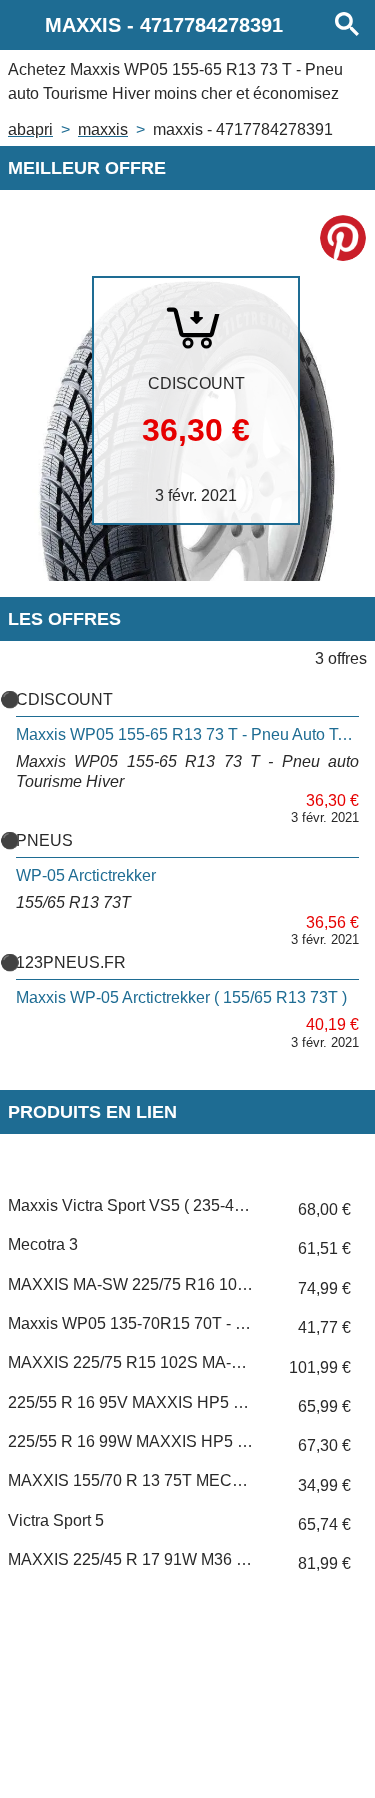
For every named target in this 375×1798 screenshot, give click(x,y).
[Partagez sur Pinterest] (343, 238)
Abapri (30, 129)
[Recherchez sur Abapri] (347, 25)
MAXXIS (103, 129)
